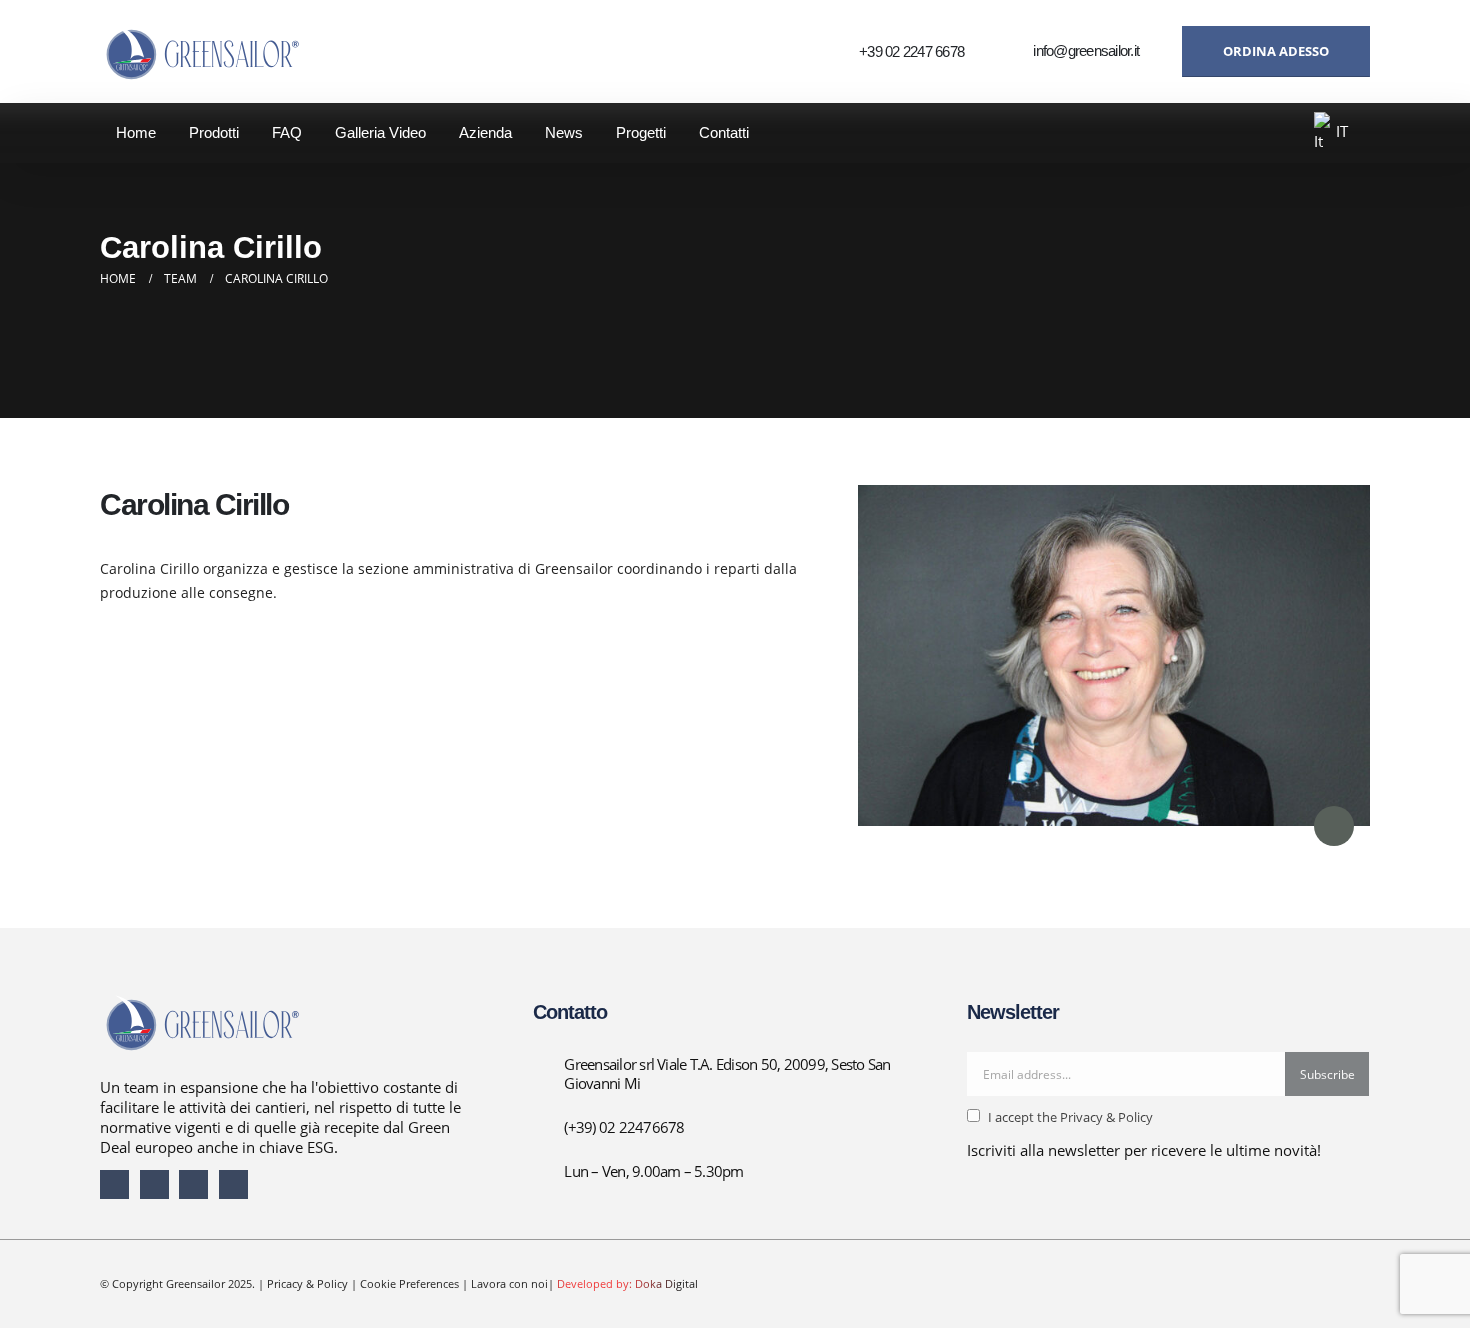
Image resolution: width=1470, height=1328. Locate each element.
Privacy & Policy (1105, 1117)
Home (136, 132)
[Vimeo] (233, 1184)
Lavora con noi (509, 1283)
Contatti (724, 132)
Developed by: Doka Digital (627, 1283)
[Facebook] (114, 1184)
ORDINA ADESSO (1276, 51)
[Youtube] (154, 1184)
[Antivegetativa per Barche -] (200, 51)
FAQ (287, 132)
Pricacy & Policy (307, 1283)
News (564, 132)
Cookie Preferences (409, 1283)
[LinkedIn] (193, 1184)
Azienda (485, 132)
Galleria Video (380, 132)
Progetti (641, 132)
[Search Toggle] (1275, 134)
